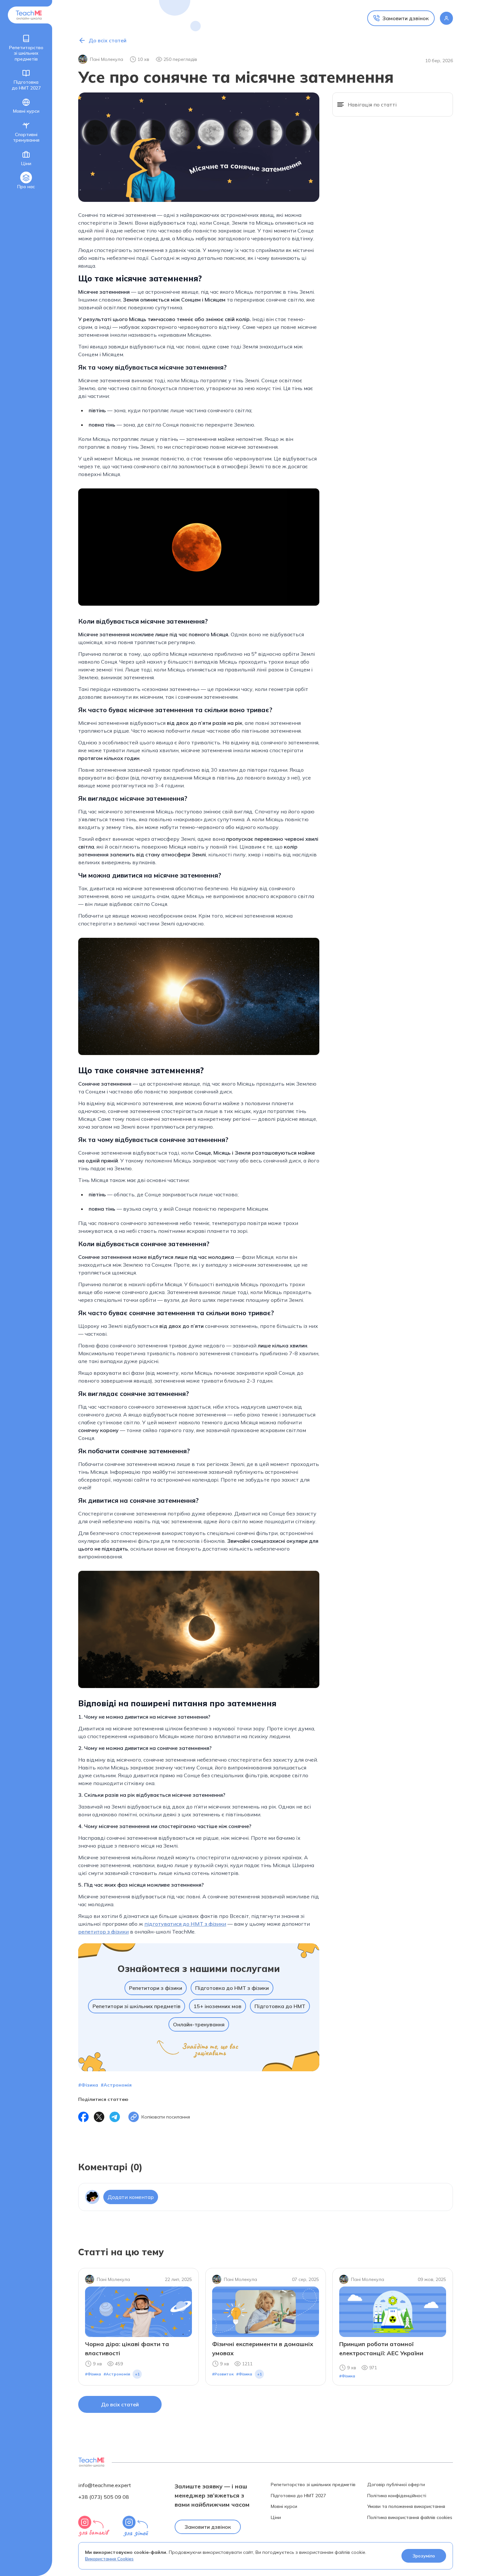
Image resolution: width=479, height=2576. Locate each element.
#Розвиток (223, 2374)
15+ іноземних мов (218, 2006)
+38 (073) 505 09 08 (104, 2497)
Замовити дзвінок (208, 2527)
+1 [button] (137, 2374)
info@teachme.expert (105, 2485)
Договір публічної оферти (396, 2485)
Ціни (26, 163)
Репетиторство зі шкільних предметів (26, 53)
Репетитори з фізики (156, 1988)
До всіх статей (120, 2404)
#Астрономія (116, 2085)
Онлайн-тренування (199, 2024)
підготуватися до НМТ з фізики (185, 1924)
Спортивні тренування (26, 137)
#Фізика (88, 2085)
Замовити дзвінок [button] (406, 18)
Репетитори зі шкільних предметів (137, 2006)
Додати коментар (131, 2197)
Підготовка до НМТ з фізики (232, 1988)
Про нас (26, 187)
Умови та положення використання (406, 2506)
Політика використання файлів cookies (410, 2518)
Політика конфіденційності (397, 2496)
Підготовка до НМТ (280, 2006)
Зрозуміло (424, 2556)
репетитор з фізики (103, 1932)
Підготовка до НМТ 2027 (26, 85)
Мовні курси (26, 111)
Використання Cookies (109, 2559)
